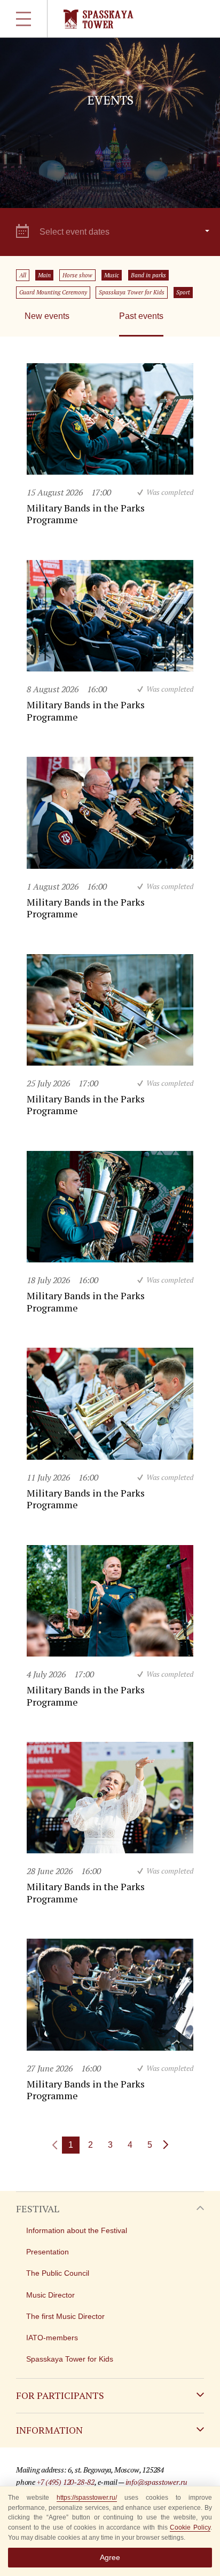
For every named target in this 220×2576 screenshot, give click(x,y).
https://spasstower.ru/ (87, 2498)
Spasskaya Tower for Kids (132, 292)
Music (112, 275)
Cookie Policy (190, 2527)
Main (44, 275)
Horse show (77, 275)
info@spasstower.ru (156, 2482)
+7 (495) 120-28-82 (66, 2482)
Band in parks (148, 275)
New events (47, 316)
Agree (110, 2557)
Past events (141, 316)
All (23, 275)
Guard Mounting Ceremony (53, 292)
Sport (183, 292)
